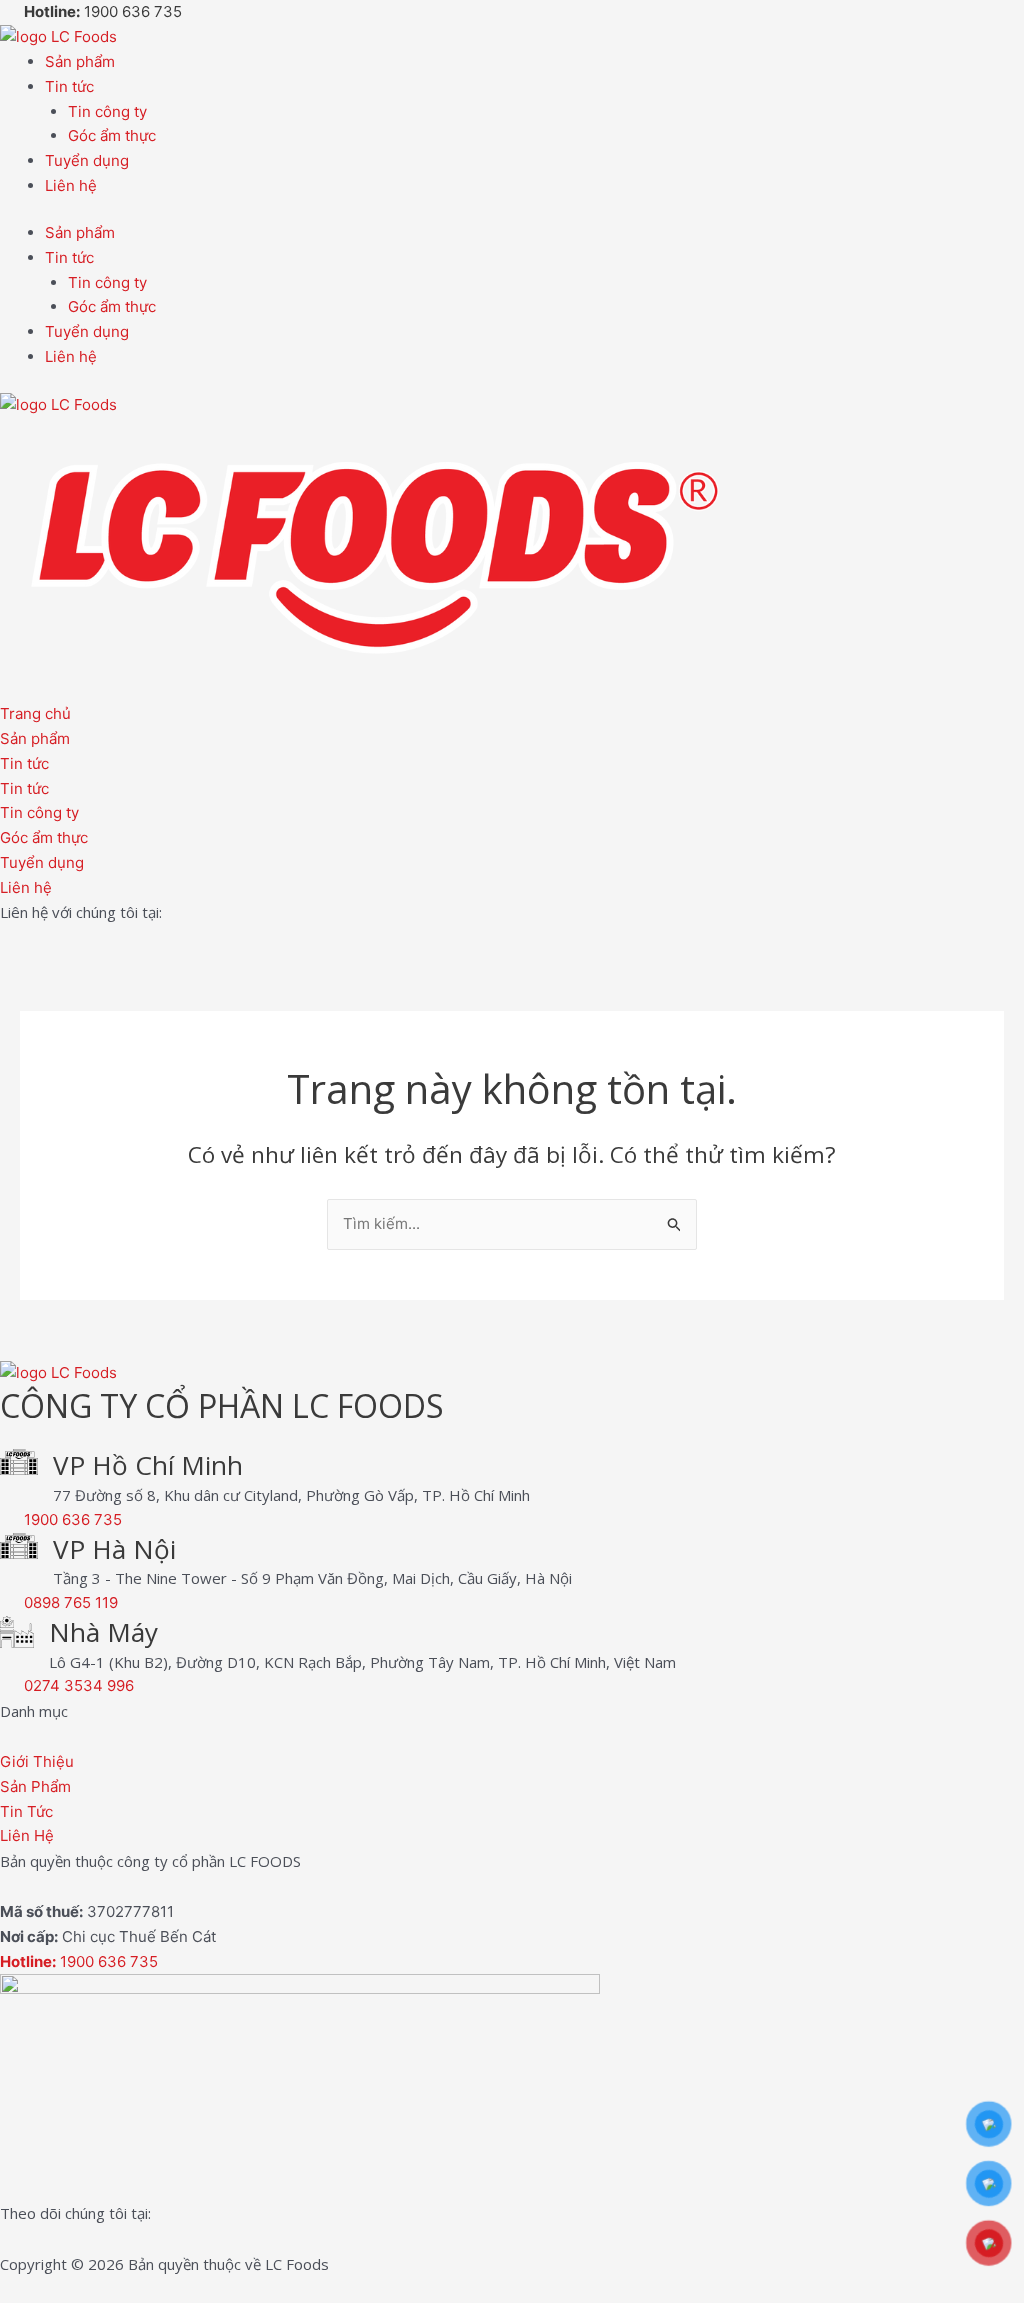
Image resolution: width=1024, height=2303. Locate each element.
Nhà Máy (103, 1632)
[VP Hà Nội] (19, 1550)
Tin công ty (107, 111)
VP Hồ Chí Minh (148, 1465)
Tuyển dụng (87, 160)
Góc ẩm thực (112, 135)
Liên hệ (71, 185)
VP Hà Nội (114, 1549)
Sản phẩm (80, 61)
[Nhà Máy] (17, 1635)
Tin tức (69, 86)
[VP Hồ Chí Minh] (19, 1466)
